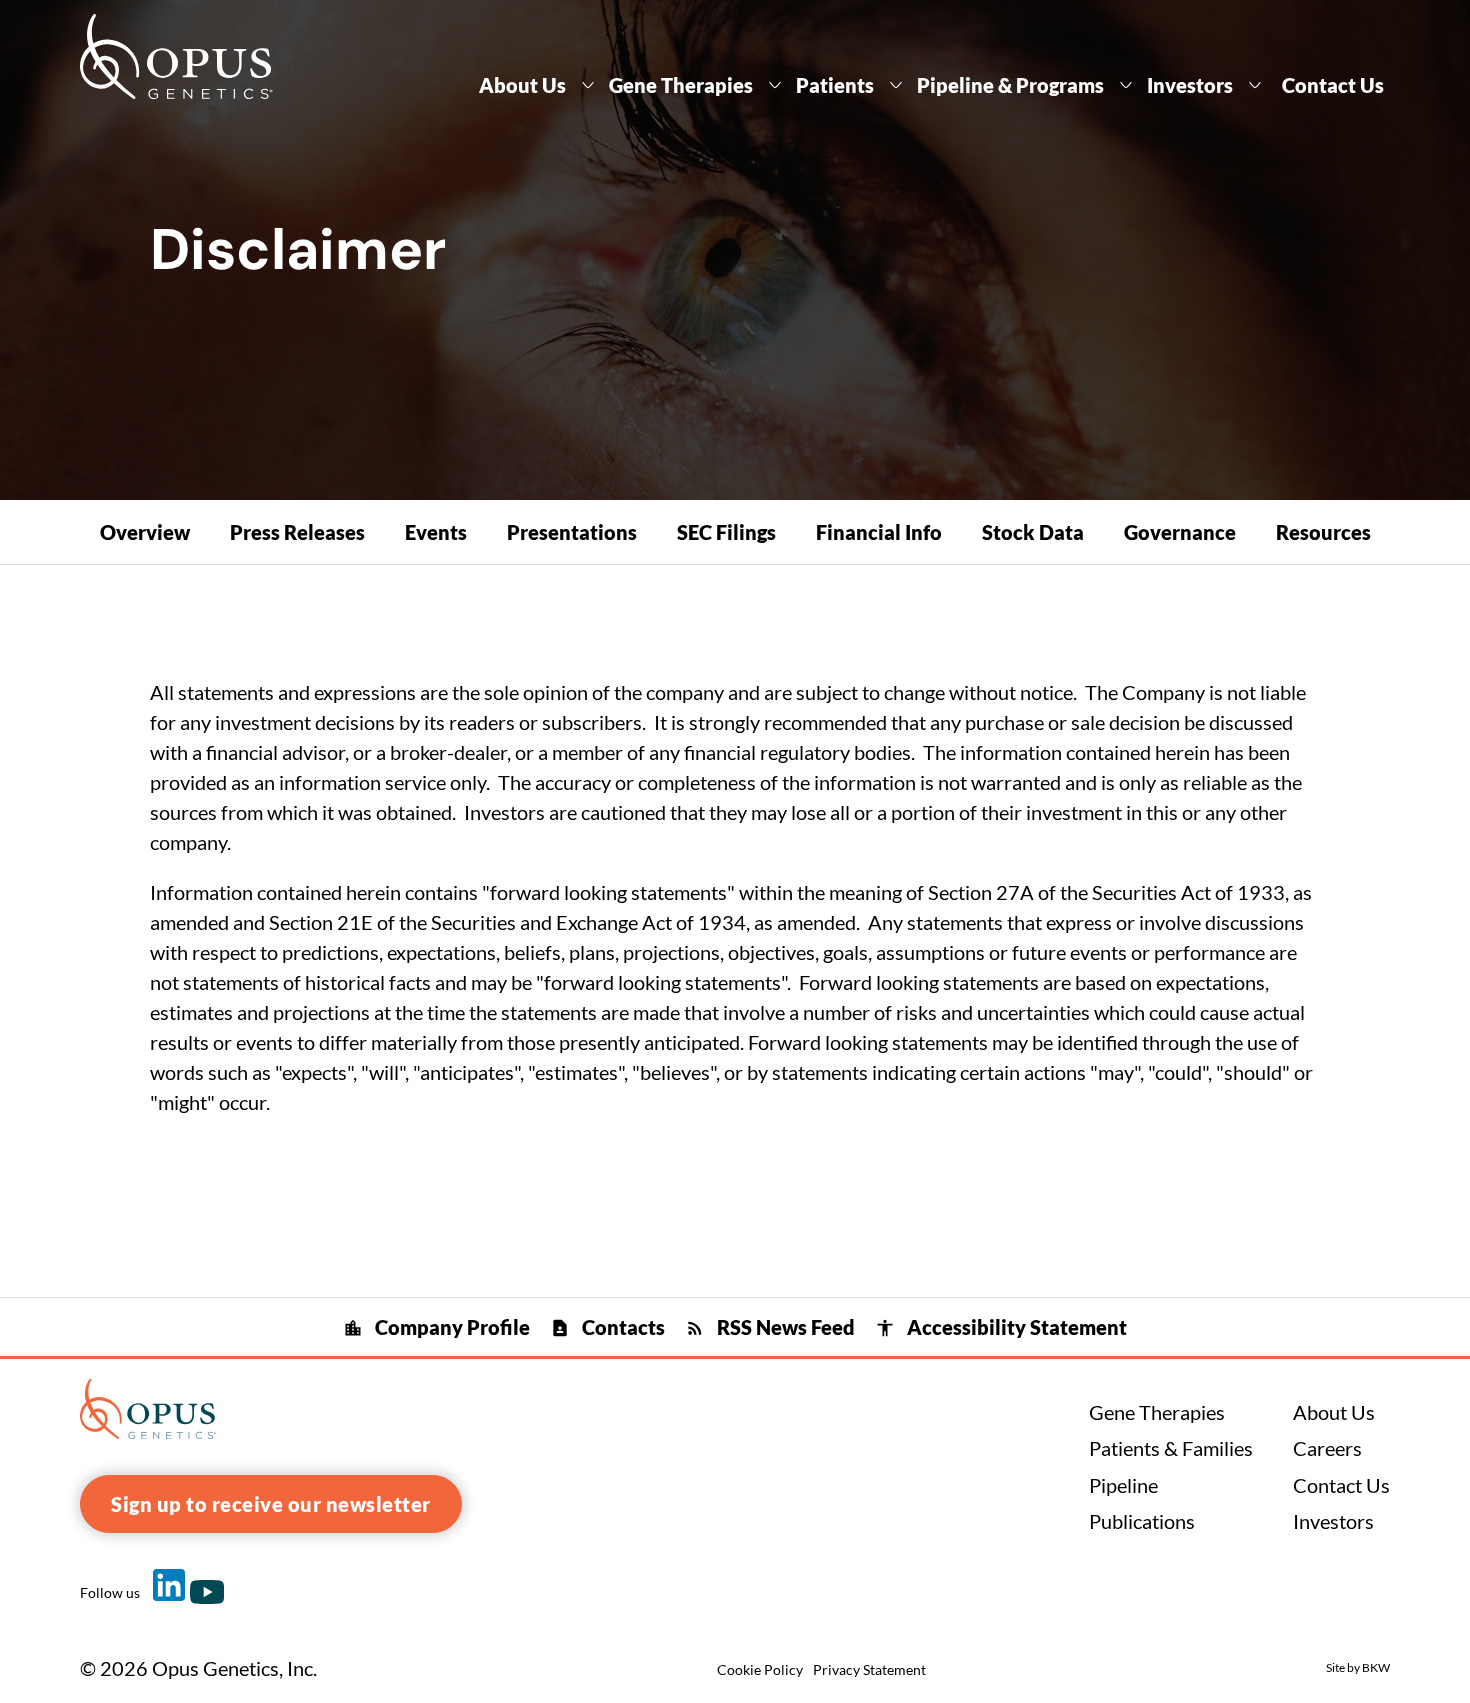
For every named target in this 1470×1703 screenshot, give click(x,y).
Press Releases (297, 532)
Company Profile (436, 1327)
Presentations (572, 532)
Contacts (607, 1327)
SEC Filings (726, 532)
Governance (1180, 532)
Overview (145, 532)
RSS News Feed (770, 1327)
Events (436, 532)
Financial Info (879, 532)
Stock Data (1033, 532)
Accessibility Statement (1001, 1327)
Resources (1323, 532)
